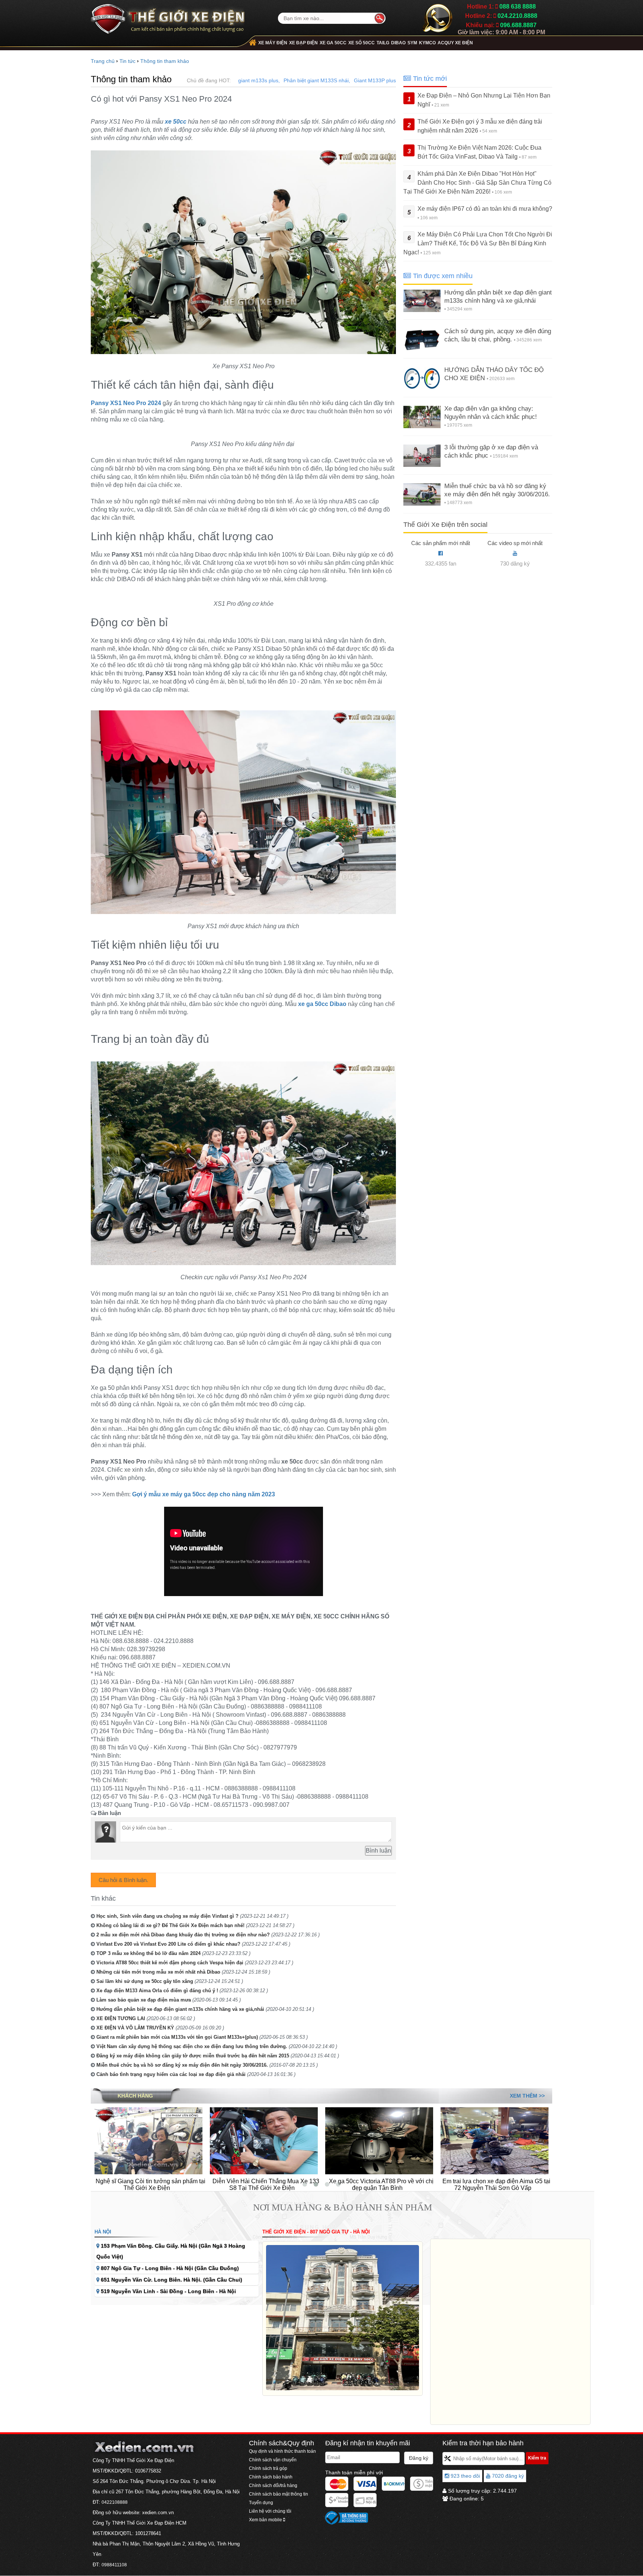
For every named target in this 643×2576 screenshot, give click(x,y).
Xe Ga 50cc (333, 43)
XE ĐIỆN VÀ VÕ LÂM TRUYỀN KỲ (135, 2028)
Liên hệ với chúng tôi (270, 2511)
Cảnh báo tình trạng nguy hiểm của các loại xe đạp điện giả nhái (171, 2074)
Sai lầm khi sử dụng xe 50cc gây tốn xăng (145, 1981)
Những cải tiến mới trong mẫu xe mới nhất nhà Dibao (158, 1972)
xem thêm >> (527, 2096)
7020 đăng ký (507, 2476)
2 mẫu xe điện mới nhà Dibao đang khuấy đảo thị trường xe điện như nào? (183, 1935)
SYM (412, 43)
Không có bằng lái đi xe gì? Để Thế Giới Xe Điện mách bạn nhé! (170, 1925)
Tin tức (127, 61)
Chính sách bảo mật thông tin (279, 2494)
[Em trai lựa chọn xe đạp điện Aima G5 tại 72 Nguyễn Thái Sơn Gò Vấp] (379, 2140)
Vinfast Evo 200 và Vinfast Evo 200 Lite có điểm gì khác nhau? (168, 1944)
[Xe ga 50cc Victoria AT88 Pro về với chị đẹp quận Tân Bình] (264, 2140)
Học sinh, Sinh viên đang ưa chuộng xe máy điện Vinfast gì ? (167, 1916)
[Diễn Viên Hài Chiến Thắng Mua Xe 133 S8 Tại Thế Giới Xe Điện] (148, 2140)
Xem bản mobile (266, 2520)
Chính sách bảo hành (271, 2477)
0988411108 (114, 2565)
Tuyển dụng (261, 2503)
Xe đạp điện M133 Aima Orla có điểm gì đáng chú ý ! (157, 1991)
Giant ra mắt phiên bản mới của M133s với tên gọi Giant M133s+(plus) (177, 2037)
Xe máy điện (273, 43)
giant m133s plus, (259, 80)
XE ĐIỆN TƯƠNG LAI (121, 2018)
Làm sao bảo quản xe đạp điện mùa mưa (144, 2000)
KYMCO (427, 43)
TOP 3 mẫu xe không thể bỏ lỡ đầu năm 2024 (148, 1953)
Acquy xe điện (455, 43)
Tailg (383, 43)
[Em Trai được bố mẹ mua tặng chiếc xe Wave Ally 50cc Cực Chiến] (495, 2140)
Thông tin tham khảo (165, 61)
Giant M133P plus (375, 80)
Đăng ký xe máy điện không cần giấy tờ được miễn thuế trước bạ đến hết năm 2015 (193, 2056)
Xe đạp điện (303, 43)
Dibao (398, 43)
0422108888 (115, 2502)
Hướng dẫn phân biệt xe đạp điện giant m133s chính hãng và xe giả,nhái (180, 2009)
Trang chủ (103, 61)
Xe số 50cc (362, 43)
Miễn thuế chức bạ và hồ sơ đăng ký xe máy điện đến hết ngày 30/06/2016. (182, 2065)
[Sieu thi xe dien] (168, 16)
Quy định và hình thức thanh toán (282, 2451)
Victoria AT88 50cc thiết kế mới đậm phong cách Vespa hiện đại (170, 1963)
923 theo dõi (465, 2476)
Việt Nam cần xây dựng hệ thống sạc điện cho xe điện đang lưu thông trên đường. (192, 2046)
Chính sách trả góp (268, 2468)
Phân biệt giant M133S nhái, (317, 80)
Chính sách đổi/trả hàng (273, 2486)
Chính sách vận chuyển (273, 2460)
